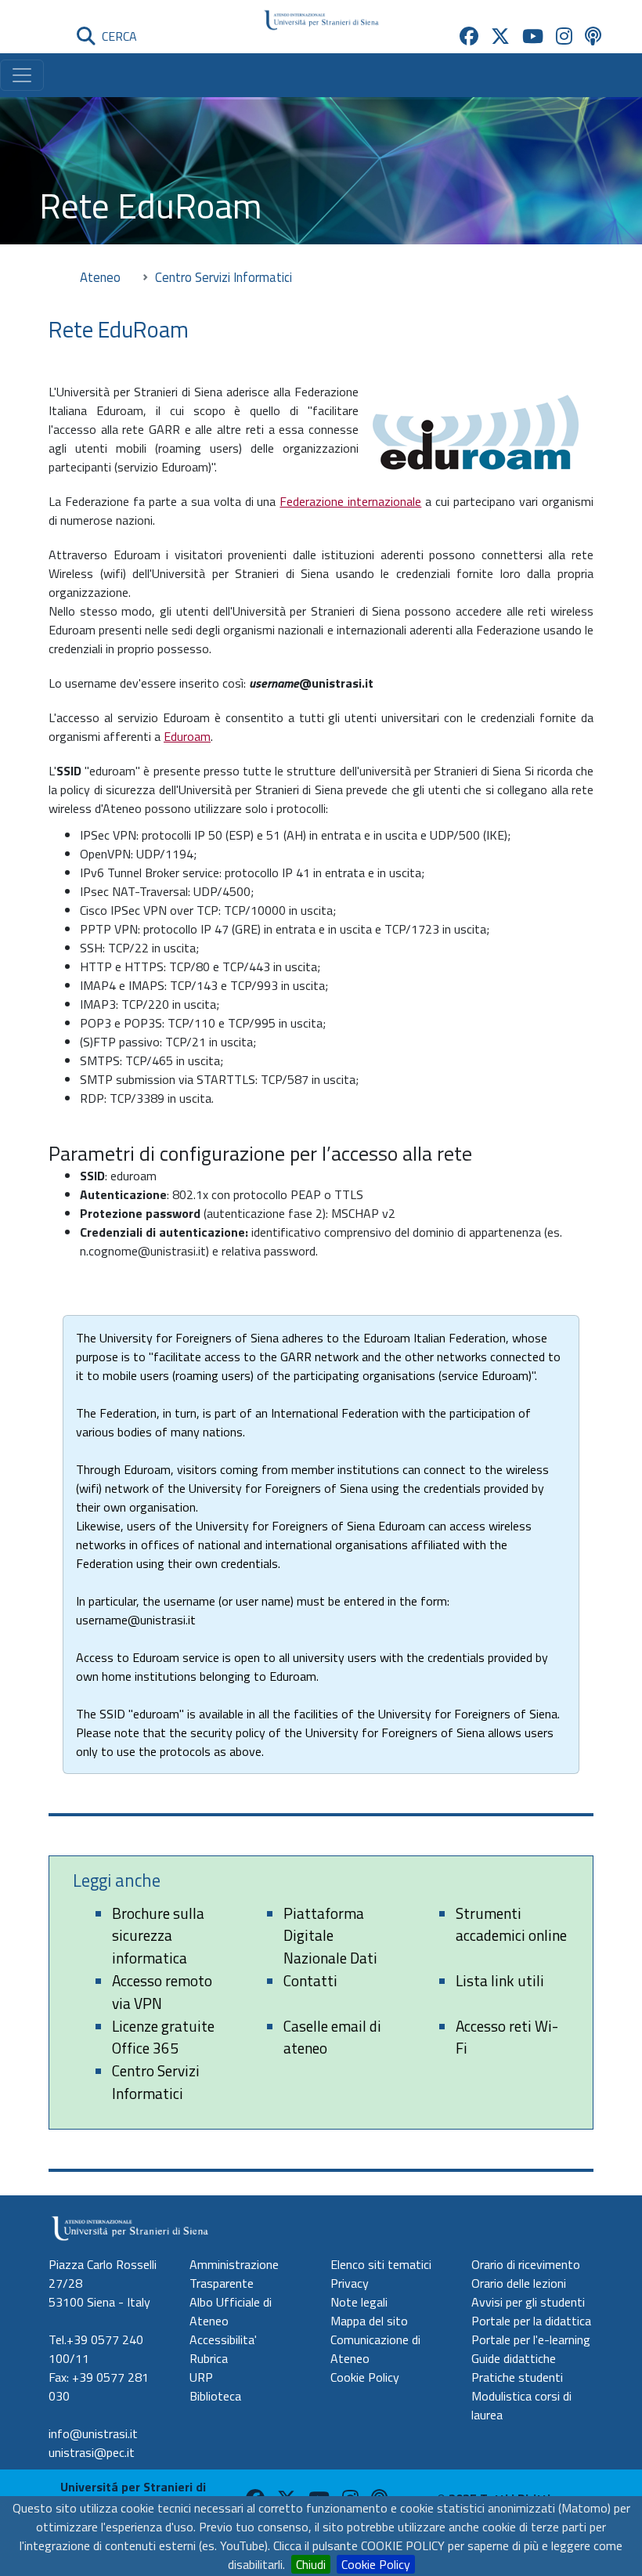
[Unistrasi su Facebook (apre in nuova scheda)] (469, 36)
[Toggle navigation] (22, 75)
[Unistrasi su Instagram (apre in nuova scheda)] (564, 36)
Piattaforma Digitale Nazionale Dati (330, 1936)
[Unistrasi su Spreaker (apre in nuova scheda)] (593, 36)
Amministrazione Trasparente (234, 2274)
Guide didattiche (514, 2358)
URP (201, 2377)
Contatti (310, 1980)
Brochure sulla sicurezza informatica (158, 1936)
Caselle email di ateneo (332, 2037)
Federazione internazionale (350, 501)
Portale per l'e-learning (531, 2339)
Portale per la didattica (531, 2321)
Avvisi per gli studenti (528, 2302)
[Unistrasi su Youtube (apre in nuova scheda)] (533, 36)
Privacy (350, 2283)
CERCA (116, 36)
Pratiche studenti (517, 2377)
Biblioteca (215, 2396)
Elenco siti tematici (381, 2264)
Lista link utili (500, 1980)
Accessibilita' (223, 2339)
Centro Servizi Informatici (156, 2082)
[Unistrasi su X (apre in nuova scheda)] (500, 36)
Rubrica (209, 2358)
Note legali (359, 2302)
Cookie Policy (376, 2564)
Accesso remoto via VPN (162, 1992)
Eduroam (187, 736)
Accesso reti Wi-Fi (507, 2037)
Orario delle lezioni (519, 2283)
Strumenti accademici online (511, 1924)
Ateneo (100, 277)
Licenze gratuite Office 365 (163, 2037)
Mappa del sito (369, 2321)
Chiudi (311, 2564)
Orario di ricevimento (526, 2264)
